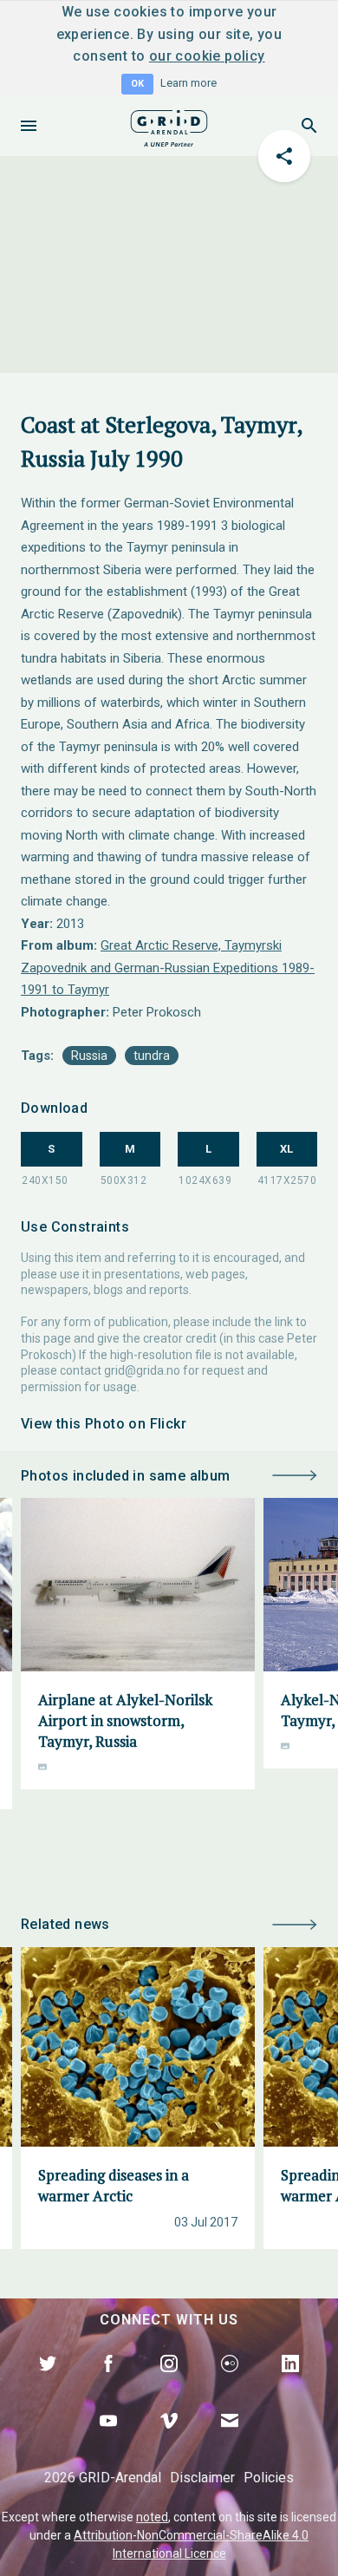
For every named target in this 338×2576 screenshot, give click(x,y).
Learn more (188, 83)
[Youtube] (108, 2441)
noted (152, 2517)
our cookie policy (207, 56)
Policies (269, 2478)
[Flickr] (230, 2383)
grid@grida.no (142, 1370)
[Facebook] (108, 2383)
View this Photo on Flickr (104, 1424)
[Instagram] (169, 2383)
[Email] (230, 2441)
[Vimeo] (169, 2441)
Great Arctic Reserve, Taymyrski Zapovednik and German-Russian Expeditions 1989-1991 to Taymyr (168, 968)
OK (137, 84)
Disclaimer (202, 2478)
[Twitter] (48, 2383)
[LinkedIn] (290, 2383)
